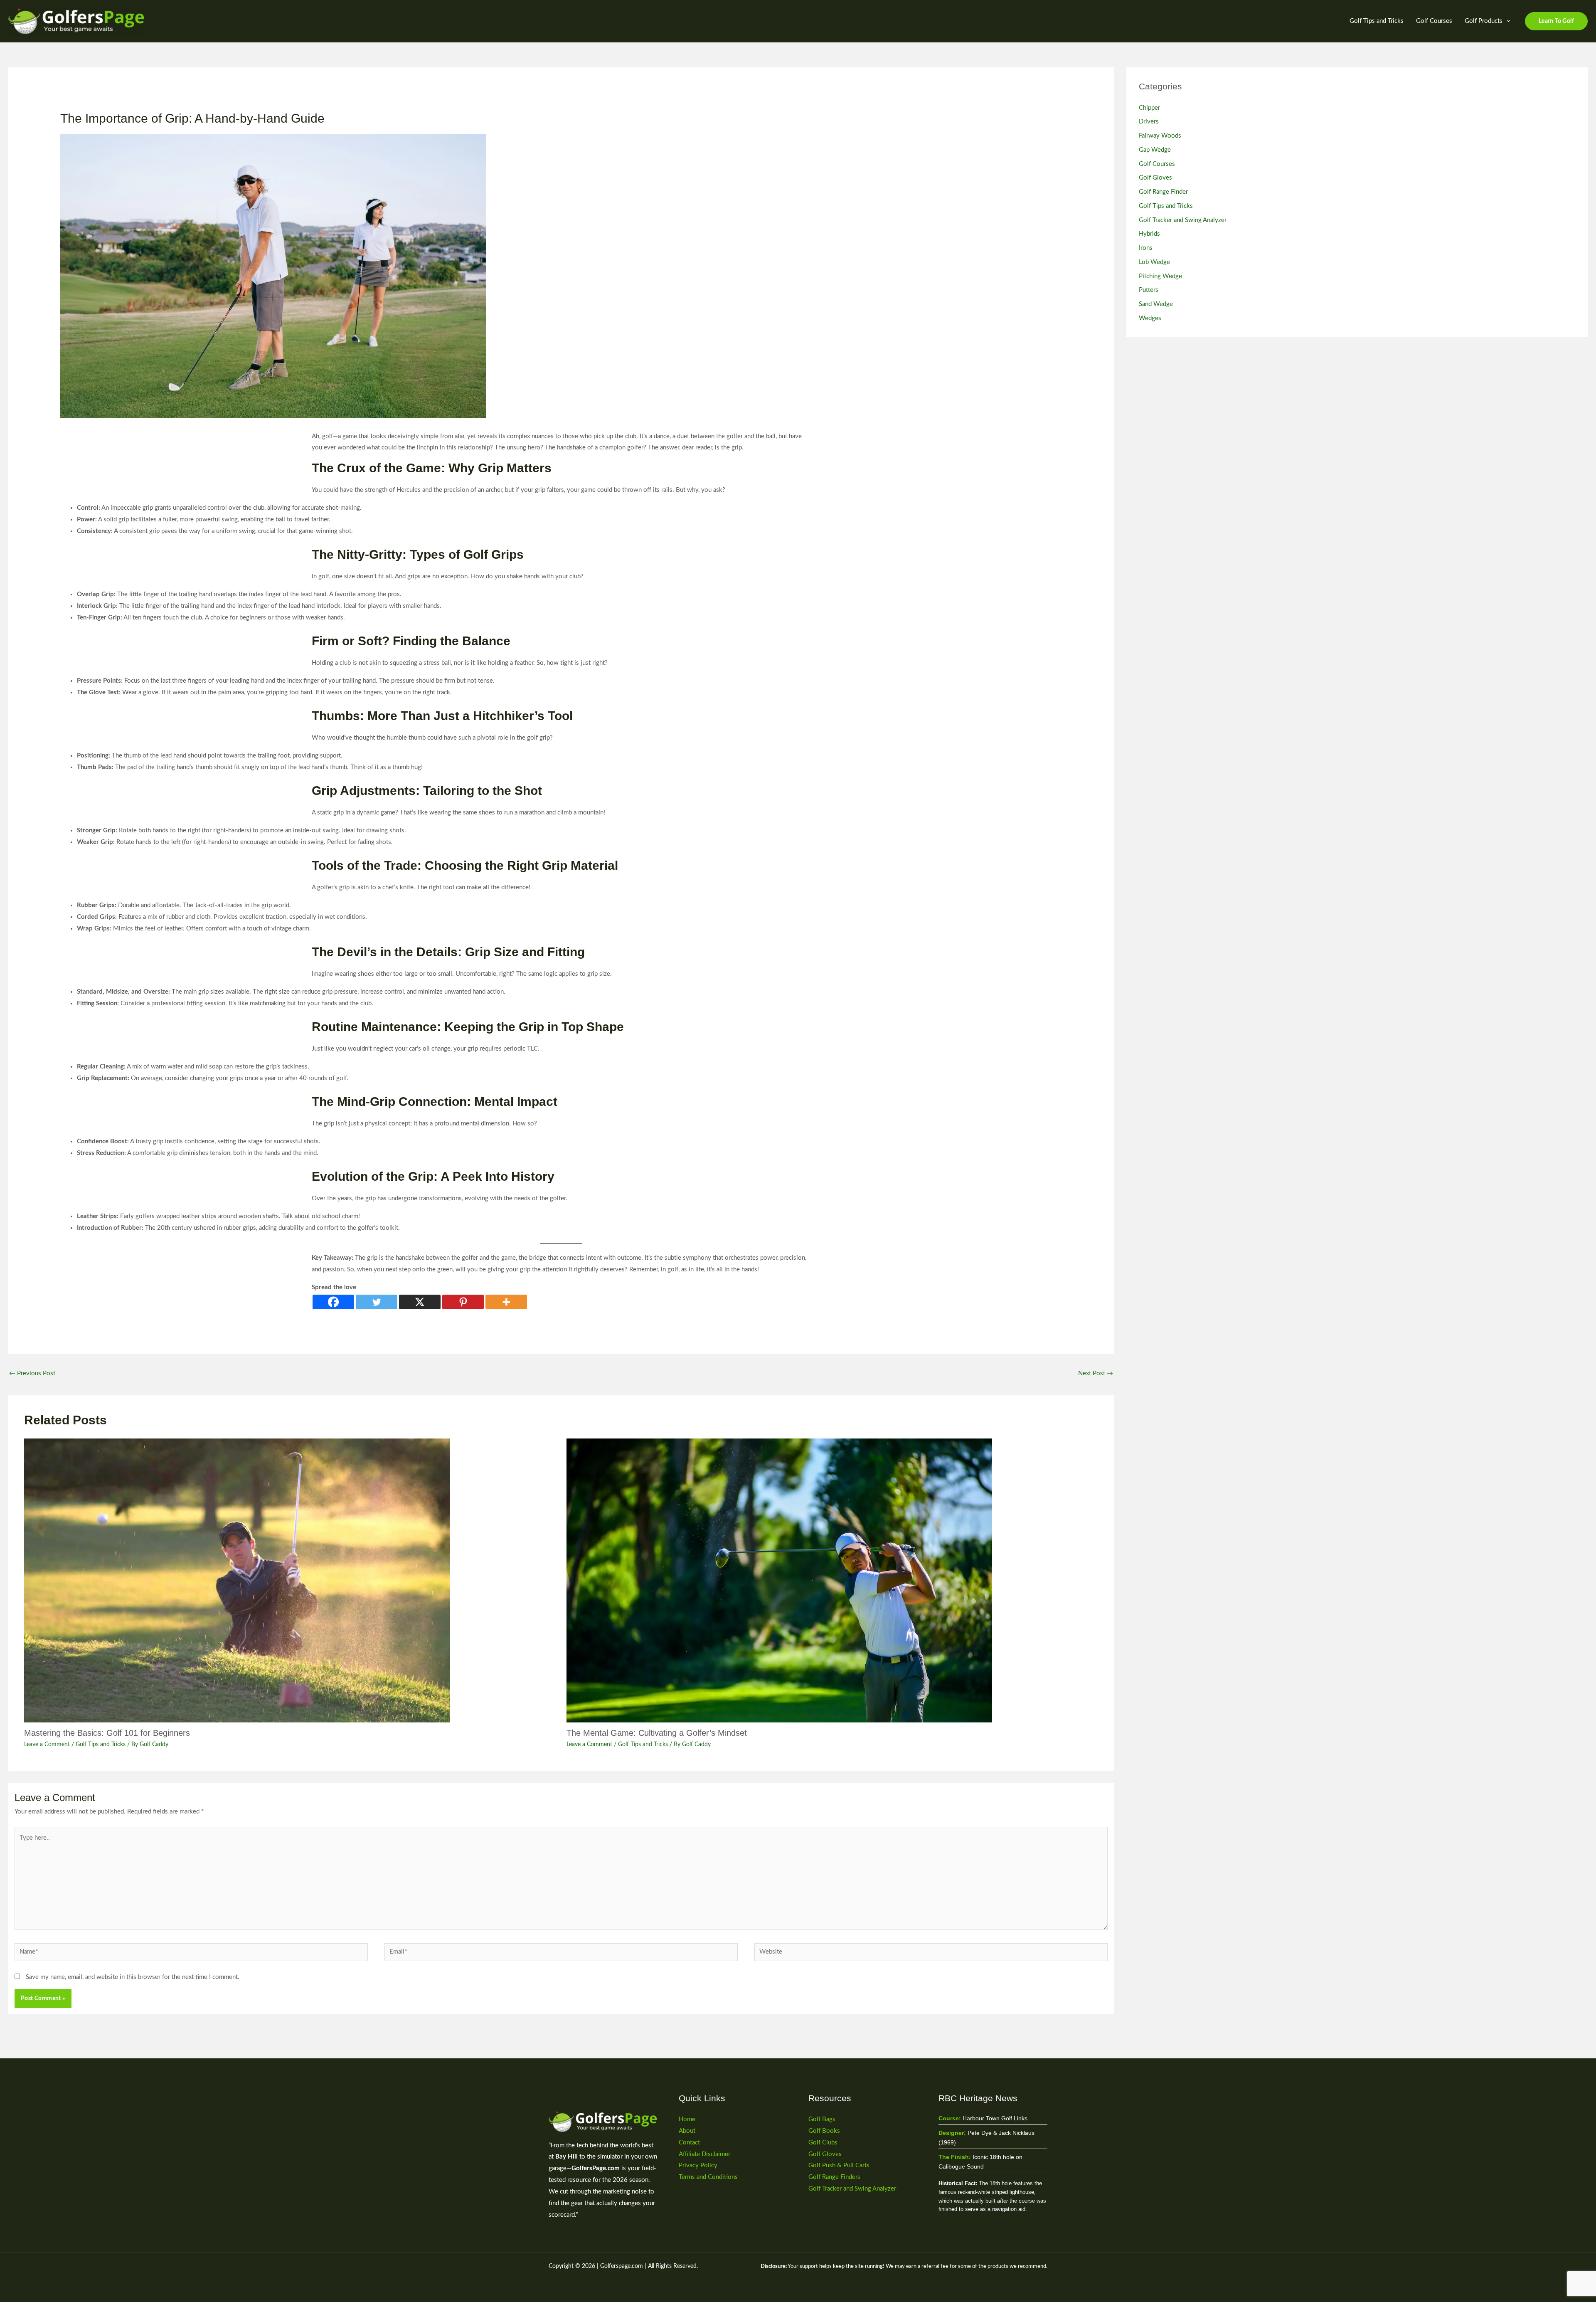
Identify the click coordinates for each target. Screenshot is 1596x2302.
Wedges (1150, 318)
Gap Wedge (1155, 150)
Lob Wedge (1154, 262)
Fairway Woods (1160, 136)
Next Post (1096, 1373)
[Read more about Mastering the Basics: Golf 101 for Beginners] (290, 1580)
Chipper (1149, 108)
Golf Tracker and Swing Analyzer (1183, 220)
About (687, 2131)
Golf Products (1484, 21)
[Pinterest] (463, 1302)
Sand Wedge (1156, 304)
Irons (1146, 248)
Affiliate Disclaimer (704, 2154)
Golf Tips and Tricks (1377, 21)
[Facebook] (333, 1302)
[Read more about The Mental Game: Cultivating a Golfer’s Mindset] (832, 1580)
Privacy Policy (698, 2165)
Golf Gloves (1155, 178)
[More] (506, 1302)
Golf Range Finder (1163, 192)
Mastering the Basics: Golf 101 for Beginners (107, 1733)
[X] (420, 1302)
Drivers (1149, 122)
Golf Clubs (823, 2143)
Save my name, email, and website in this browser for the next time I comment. (133, 1977)
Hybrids (1149, 234)
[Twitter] (377, 1302)
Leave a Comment (47, 1744)
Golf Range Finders (834, 2177)
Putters (1149, 290)
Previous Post (32, 1373)
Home (687, 2119)
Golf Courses (1434, 21)
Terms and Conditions (708, 2177)
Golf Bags (822, 2119)
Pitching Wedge (1160, 276)
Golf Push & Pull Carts (839, 2165)
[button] (1506, 21)
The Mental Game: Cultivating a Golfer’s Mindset (657, 1733)
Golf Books (824, 2131)
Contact (689, 2143)
